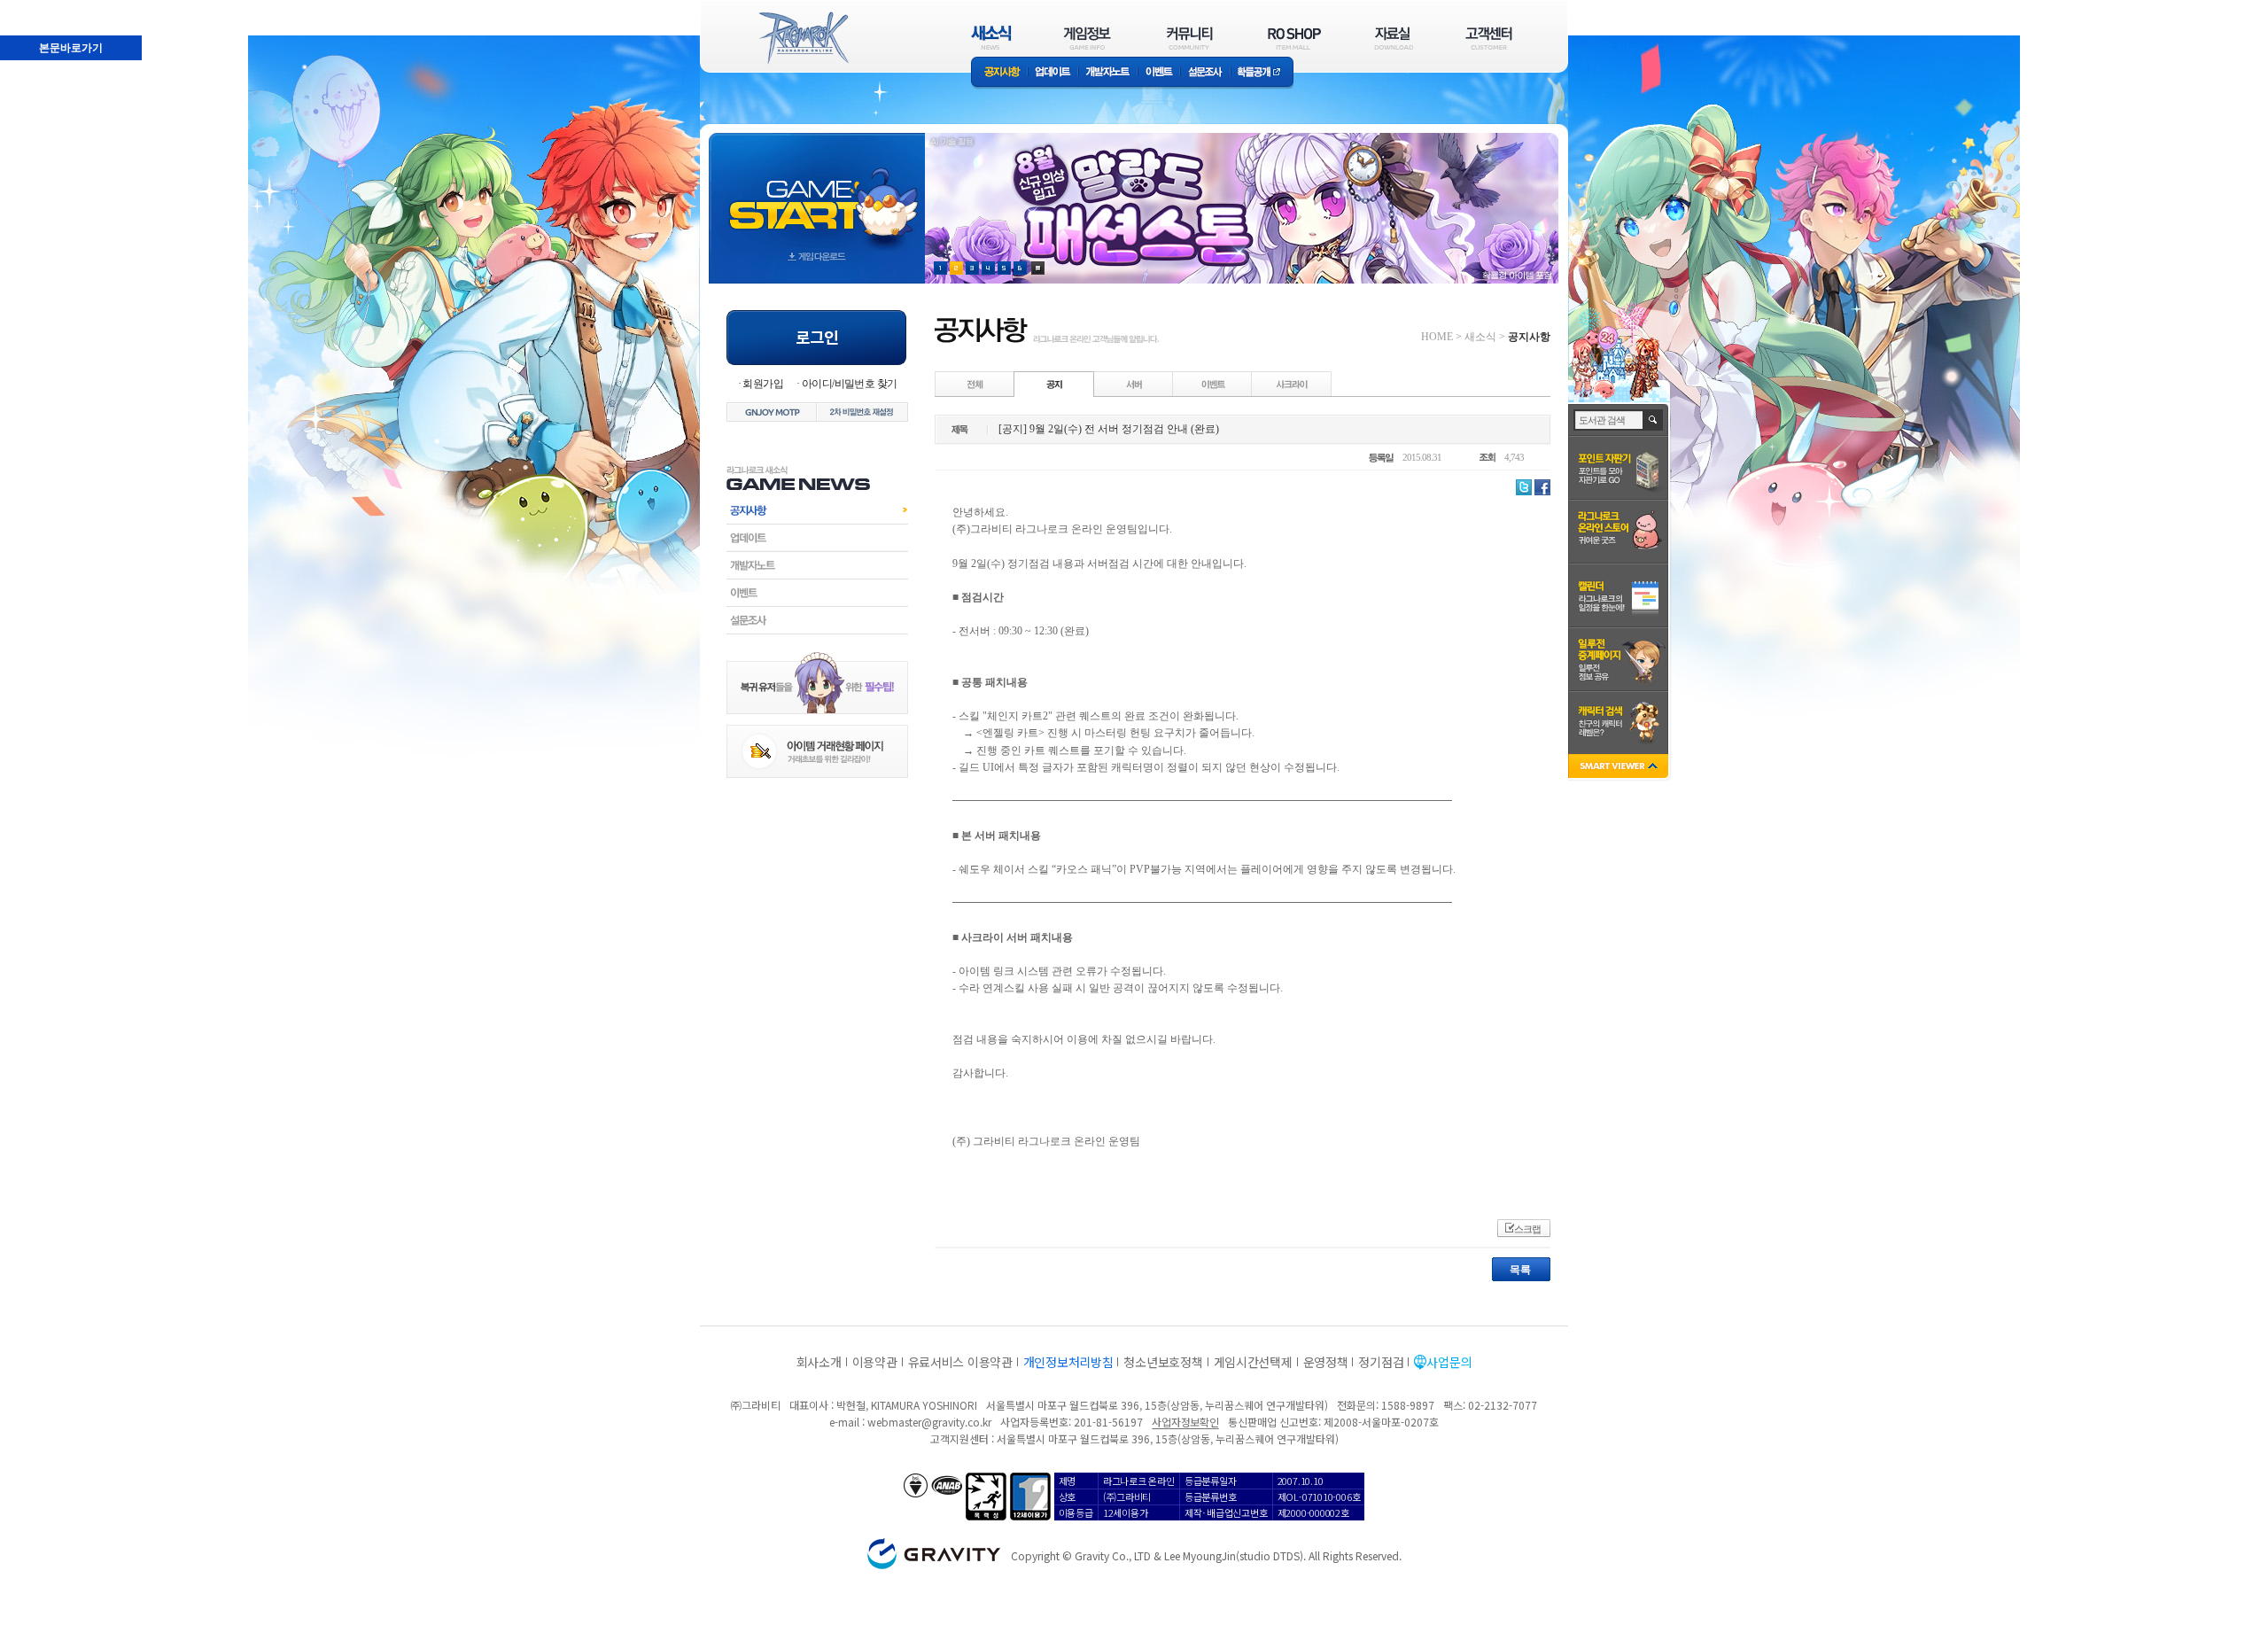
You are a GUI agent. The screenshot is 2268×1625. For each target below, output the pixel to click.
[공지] (1054, 384)
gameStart (817, 192)
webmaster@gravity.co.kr (929, 1422)
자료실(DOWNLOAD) (1393, 38)
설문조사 (1205, 73)
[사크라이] (1292, 384)
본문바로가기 (32, 8)
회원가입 (763, 384)
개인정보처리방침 (1068, 1362)
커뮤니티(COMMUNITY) (1190, 38)
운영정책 (1326, 1362)
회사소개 (819, 1362)
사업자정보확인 (1185, 1422)
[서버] (1134, 384)
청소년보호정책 (1163, 1362)
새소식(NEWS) (991, 38)
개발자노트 (1108, 73)
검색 (1654, 420)
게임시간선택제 (1253, 1362)
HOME (1437, 337)
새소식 (1480, 337)
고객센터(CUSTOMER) (1489, 38)
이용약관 (875, 1362)
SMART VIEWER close (1620, 768)
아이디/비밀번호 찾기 (849, 384)
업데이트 (1053, 73)
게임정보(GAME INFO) (1087, 38)
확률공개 (1262, 73)
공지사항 (999, 73)
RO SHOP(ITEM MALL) (1294, 38)
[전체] (975, 384)
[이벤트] (1213, 384)
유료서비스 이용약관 (960, 1362)
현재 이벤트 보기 (1038, 268)
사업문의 (1449, 1362)
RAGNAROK (803, 38)
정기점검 (1381, 1362)
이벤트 (1159, 73)
